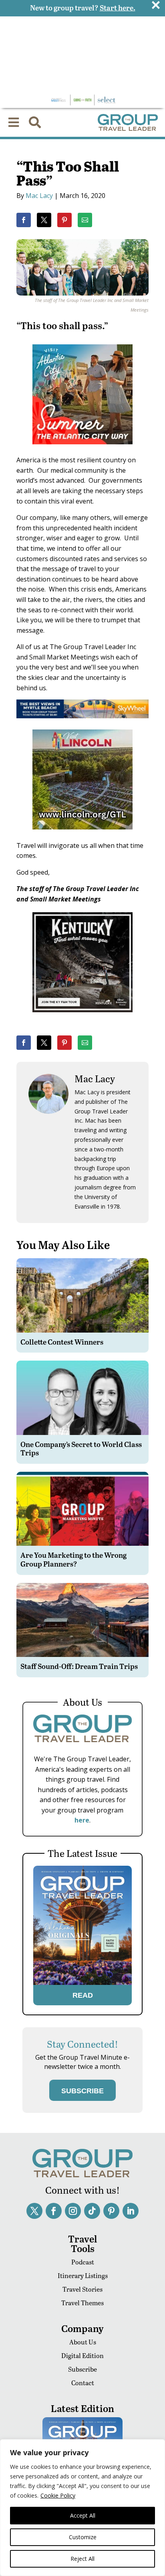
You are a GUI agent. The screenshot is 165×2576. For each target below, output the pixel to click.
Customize (83, 2537)
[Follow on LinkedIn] (131, 2211)
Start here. (118, 7)
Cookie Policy (58, 2495)
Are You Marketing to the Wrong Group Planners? (73, 1559)
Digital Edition (82, 2355)
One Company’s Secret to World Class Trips (81, 1448)
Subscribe (82, 2369)
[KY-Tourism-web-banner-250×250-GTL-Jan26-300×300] (82, 1018)
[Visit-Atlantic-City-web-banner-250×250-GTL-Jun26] (82, 450)
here (82, 1820)
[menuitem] (14, 122)
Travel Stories (82, 2289)
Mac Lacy (39, 196)
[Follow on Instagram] (73, 2211)
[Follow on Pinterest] (111, 2211)
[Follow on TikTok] (92, 2211)
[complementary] (82, 2508)
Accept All (83, 2515)
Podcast (83, 2262)
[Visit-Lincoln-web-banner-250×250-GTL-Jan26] (82, 835)
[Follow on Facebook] (54, 2211)
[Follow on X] (34, 2211)
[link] (24, 220)
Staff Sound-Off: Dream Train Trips (79, 1666)
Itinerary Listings (83, 2275)
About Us (83, 2342)
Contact (83, 2383)
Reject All (82, 2559)
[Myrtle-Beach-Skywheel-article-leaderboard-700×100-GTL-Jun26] (82, 716)
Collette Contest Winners (62, 1342)
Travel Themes (82, 2303)
